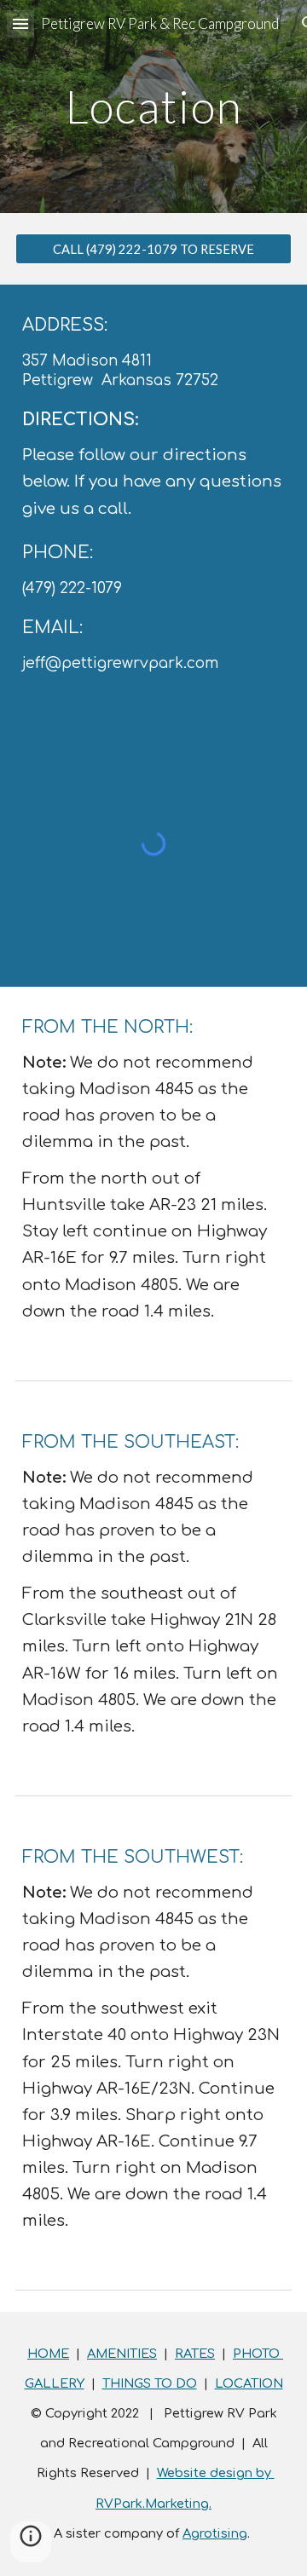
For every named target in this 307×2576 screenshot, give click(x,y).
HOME (48, 2354)
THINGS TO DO (150, 2383)
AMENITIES (122, 2354)
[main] (153, 106)
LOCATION (249, 2383)
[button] (20, 23)
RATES (195, 2354)
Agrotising (215, 2533)
